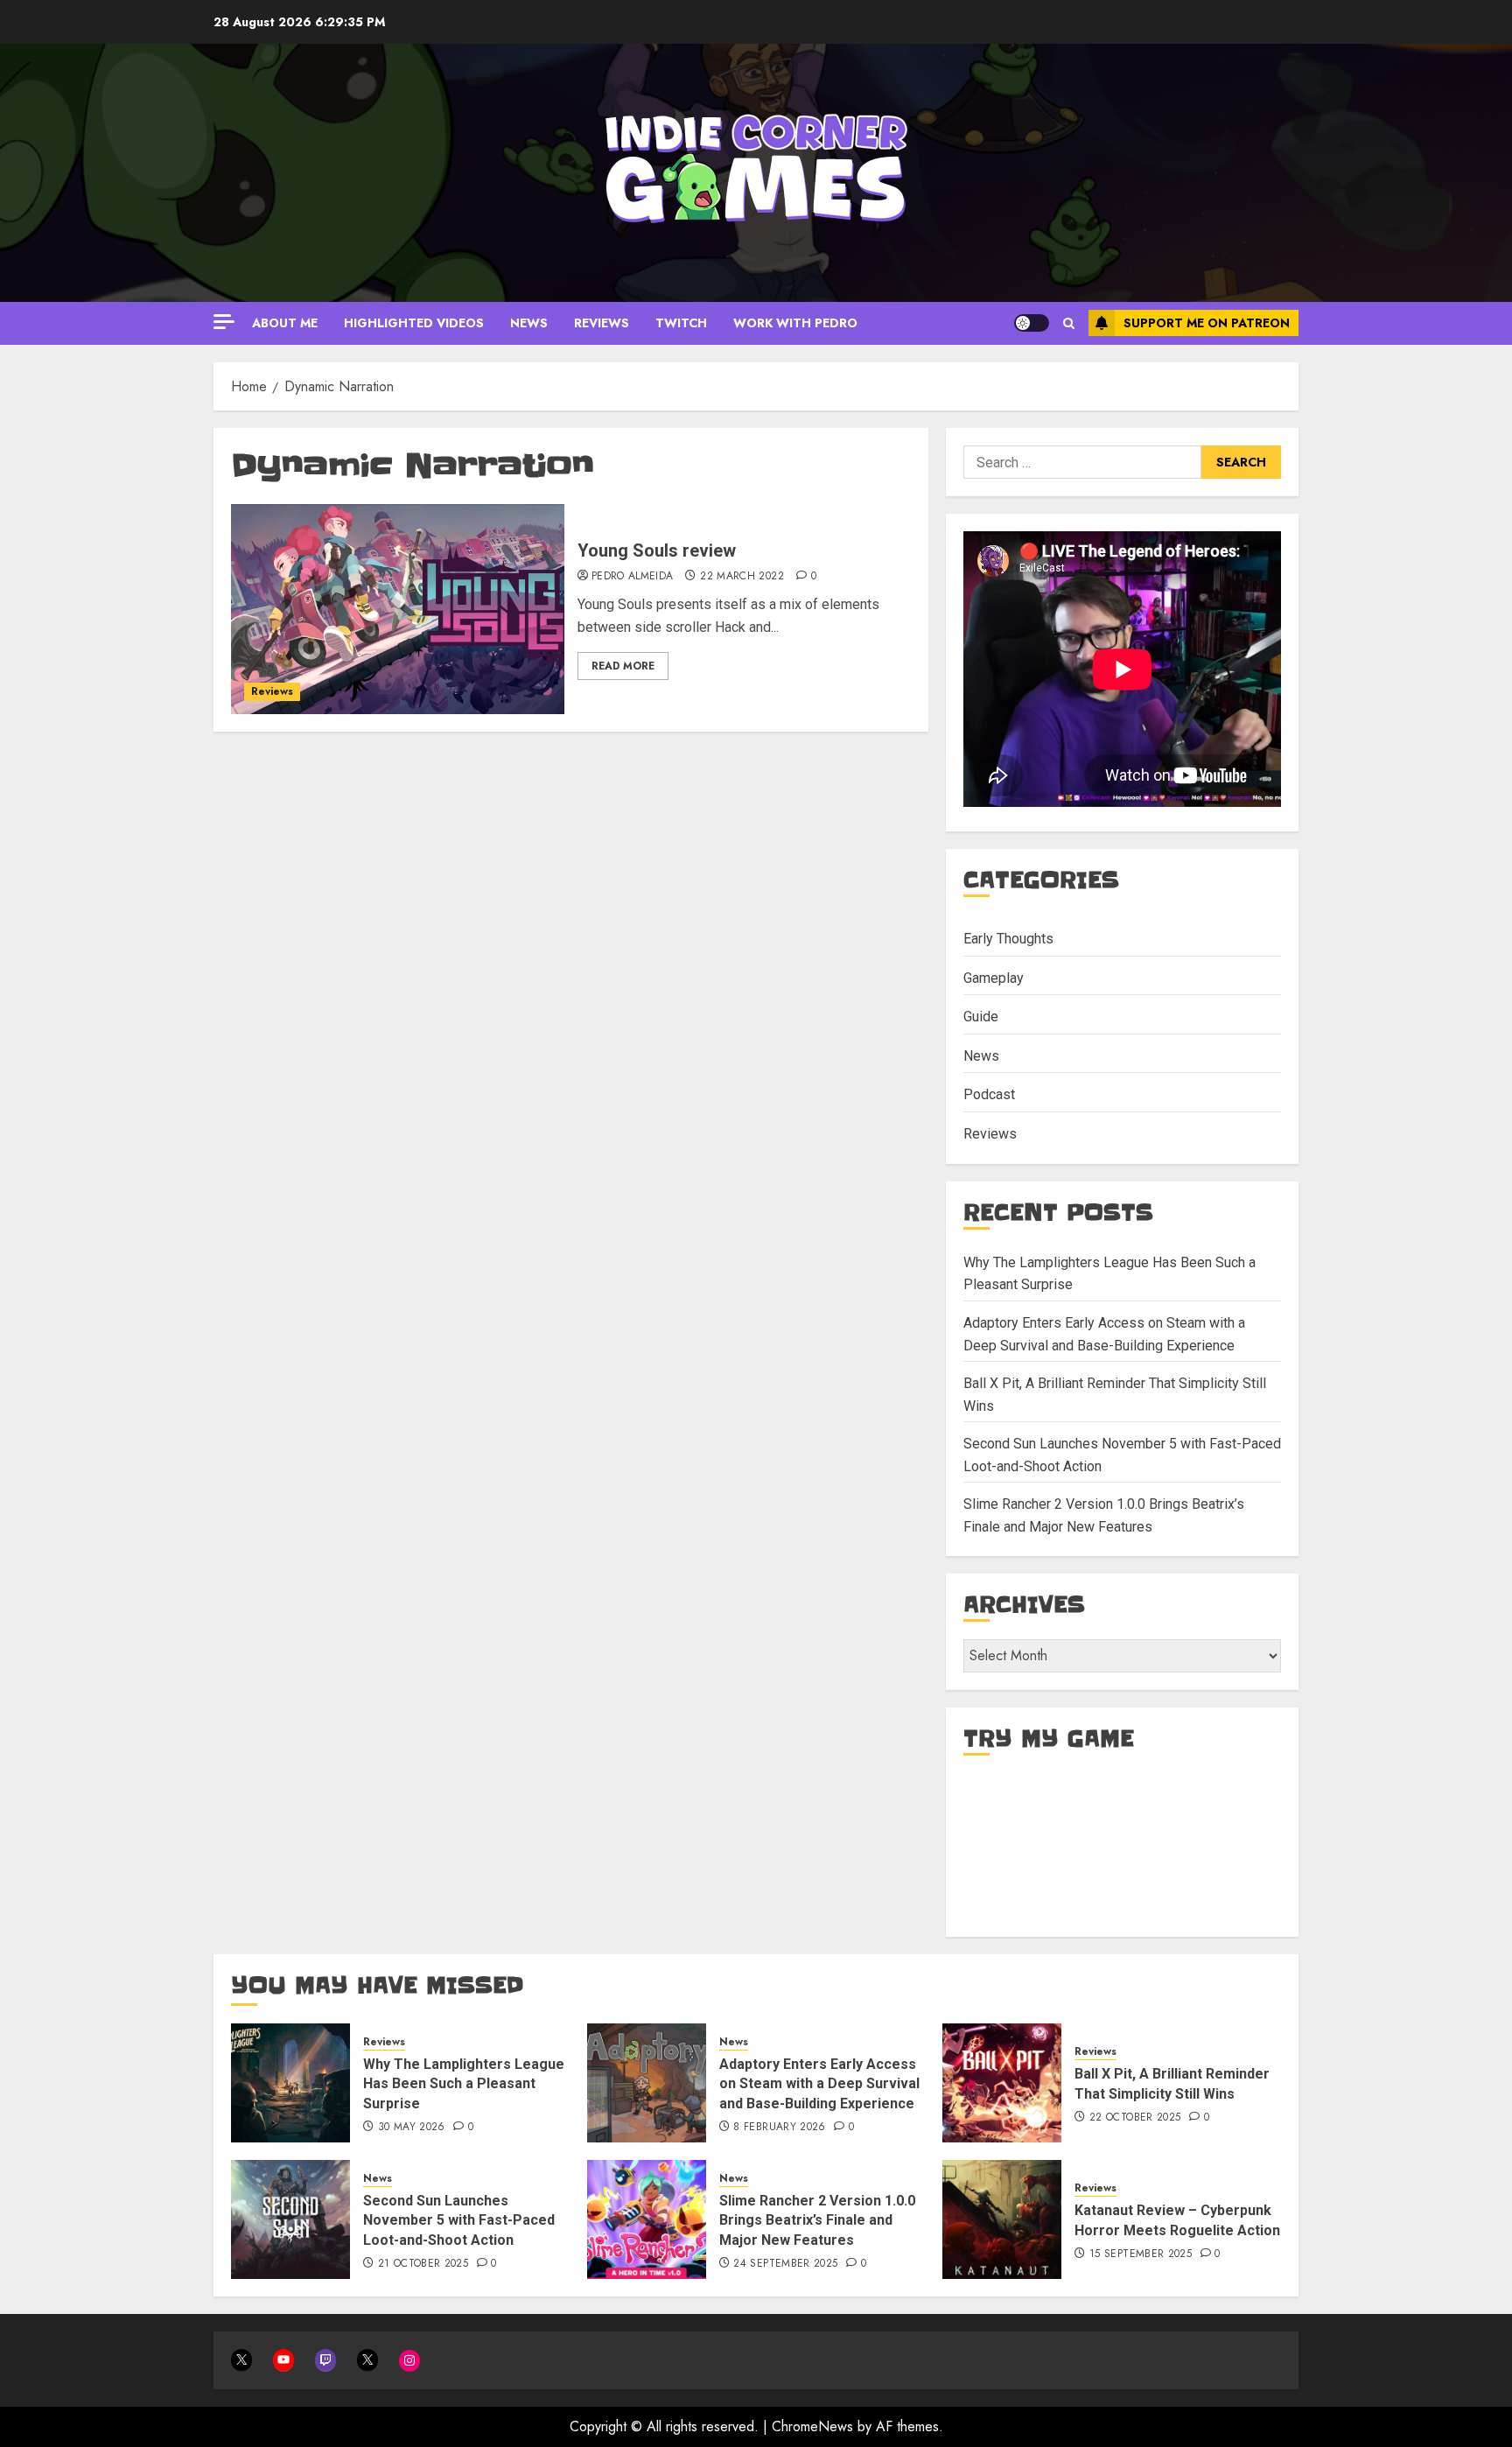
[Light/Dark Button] (1032, 323)
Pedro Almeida (633, 577)
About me (285, 323)
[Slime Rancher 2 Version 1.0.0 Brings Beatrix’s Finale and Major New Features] (647, 2219)
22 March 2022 (742, 577)
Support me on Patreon (1207, 323)
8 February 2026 (779, 2128)
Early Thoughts (1008, 939)
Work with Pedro (795, 323)
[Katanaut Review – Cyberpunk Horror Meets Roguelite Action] (1002, 2219)
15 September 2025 (1141, 2254)
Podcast (989, 1094)
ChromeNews (812, 2426)
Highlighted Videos (414, 323)
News (529, 323)
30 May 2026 (412, 2128)
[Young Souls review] (398, 609)
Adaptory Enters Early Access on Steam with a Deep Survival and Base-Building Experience (819, 2084)
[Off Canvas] (224, 322)
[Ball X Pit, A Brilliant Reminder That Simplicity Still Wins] (1002, 2083)
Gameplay (994, 978)
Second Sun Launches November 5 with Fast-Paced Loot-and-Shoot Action (459, 2220)
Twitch (681, 323)
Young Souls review (657, 550)
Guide (981, 1017)
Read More (623, 666)
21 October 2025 (423, 2264)
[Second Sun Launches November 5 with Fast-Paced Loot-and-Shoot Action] (290, 2219)
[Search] (1069, 323)
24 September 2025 (785, 2264)
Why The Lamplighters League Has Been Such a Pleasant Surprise (464, 2084)
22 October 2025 (1135, 2118)
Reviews (602, 323)
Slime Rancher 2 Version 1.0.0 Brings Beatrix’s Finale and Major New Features (817, 2220)
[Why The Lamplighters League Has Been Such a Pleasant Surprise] (290, 2083)
